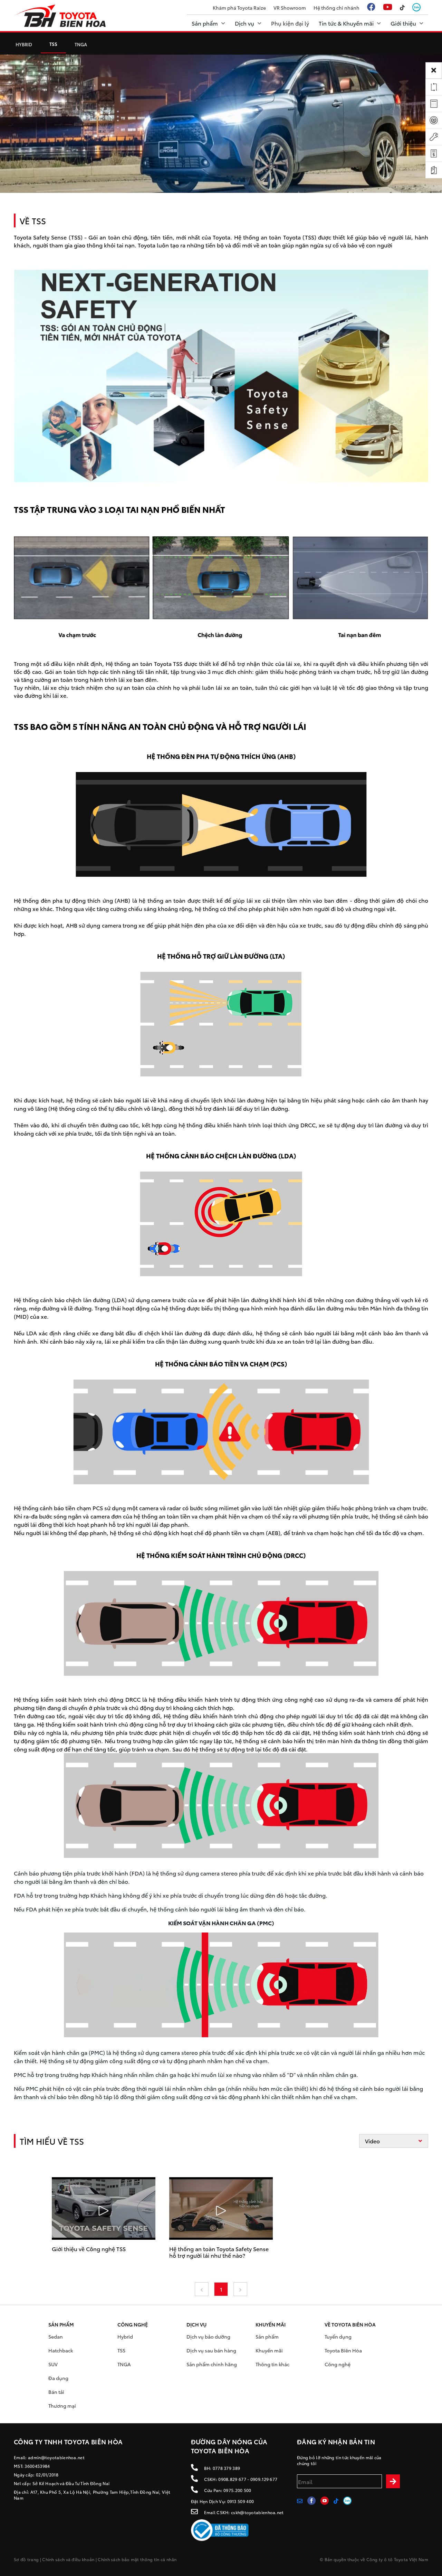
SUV (53, 2364)
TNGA (81, 44)
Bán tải (56, 2392)
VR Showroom (290, 8)
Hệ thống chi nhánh (337, 8)
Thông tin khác (272, 2364)
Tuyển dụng (338, 2337)
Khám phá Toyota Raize (239, 8)
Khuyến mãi (269, 2350)
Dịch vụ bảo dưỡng (208, 2337)
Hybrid (125, 2337)
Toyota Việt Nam (411, 2559)
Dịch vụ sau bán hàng (211, 2350)
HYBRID (24, 44)
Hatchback (61, 2350)
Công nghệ (338, 2364)
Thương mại (62, 2406)
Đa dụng (58, 2378)
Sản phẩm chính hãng (212, 2364)
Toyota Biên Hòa (343, 2350)
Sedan (56, 2337)
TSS (53, 44)
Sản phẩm (267, 2337)
